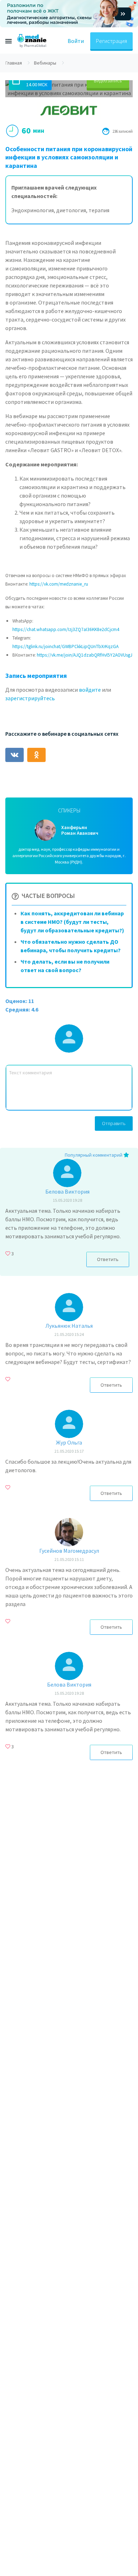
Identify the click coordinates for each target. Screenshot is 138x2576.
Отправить (114, 1123)
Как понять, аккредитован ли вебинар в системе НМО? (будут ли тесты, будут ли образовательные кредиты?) (72, 922)
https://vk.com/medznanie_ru (59, 584)
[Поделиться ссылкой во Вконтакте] (15, 755)
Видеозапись (108, 81)
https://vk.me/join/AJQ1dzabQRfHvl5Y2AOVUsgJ (85, 655)
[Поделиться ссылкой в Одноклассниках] (36, 755)
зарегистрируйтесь (30, 698)
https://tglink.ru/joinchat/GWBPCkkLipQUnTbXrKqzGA (65, 646)
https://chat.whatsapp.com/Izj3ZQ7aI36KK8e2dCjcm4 (66, 629)
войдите (90, 690)
